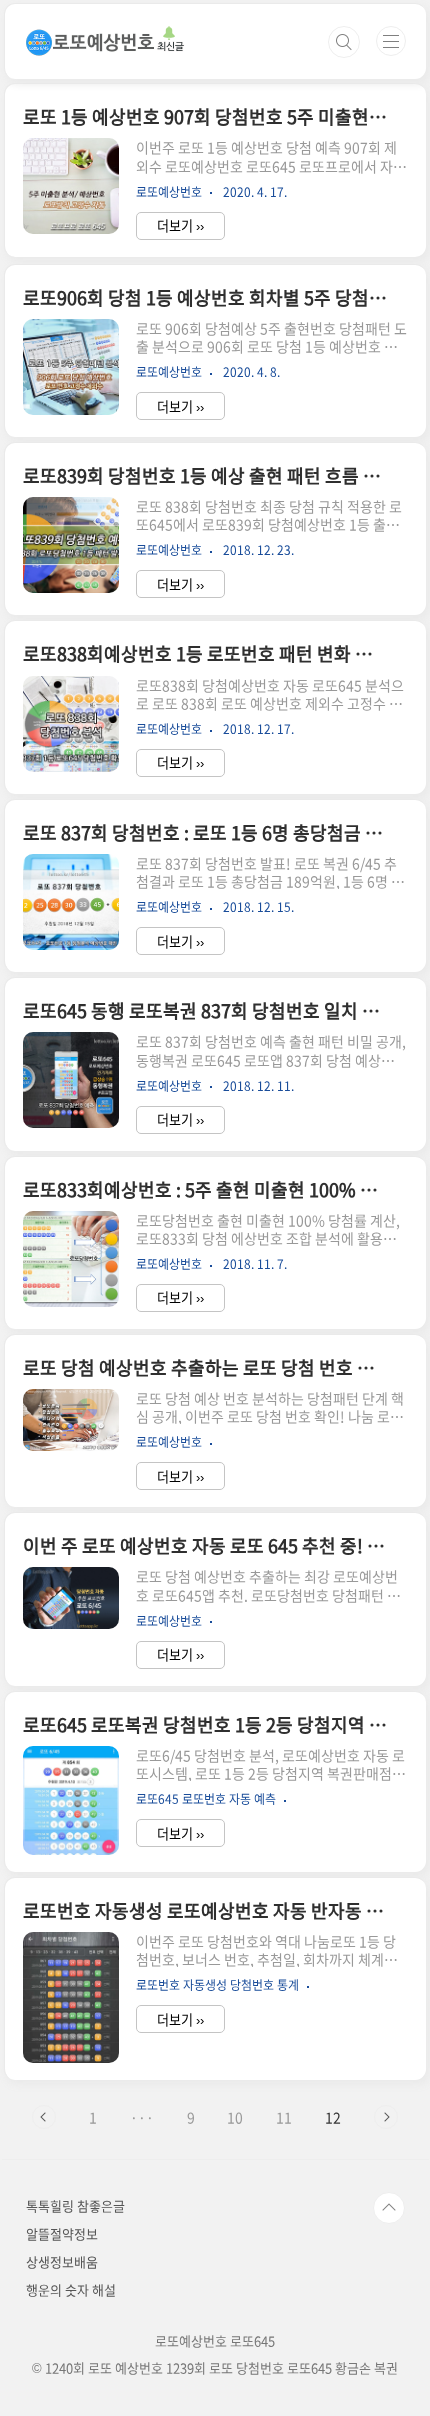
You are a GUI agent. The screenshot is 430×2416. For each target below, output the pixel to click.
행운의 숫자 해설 (71, 2289)
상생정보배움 (62, 2261)
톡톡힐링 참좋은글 (75, 2205)
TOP (389, 2208)
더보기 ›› (180, 225)
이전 (44, 2117)
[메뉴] (391, 41)
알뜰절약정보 (62, 2233)
